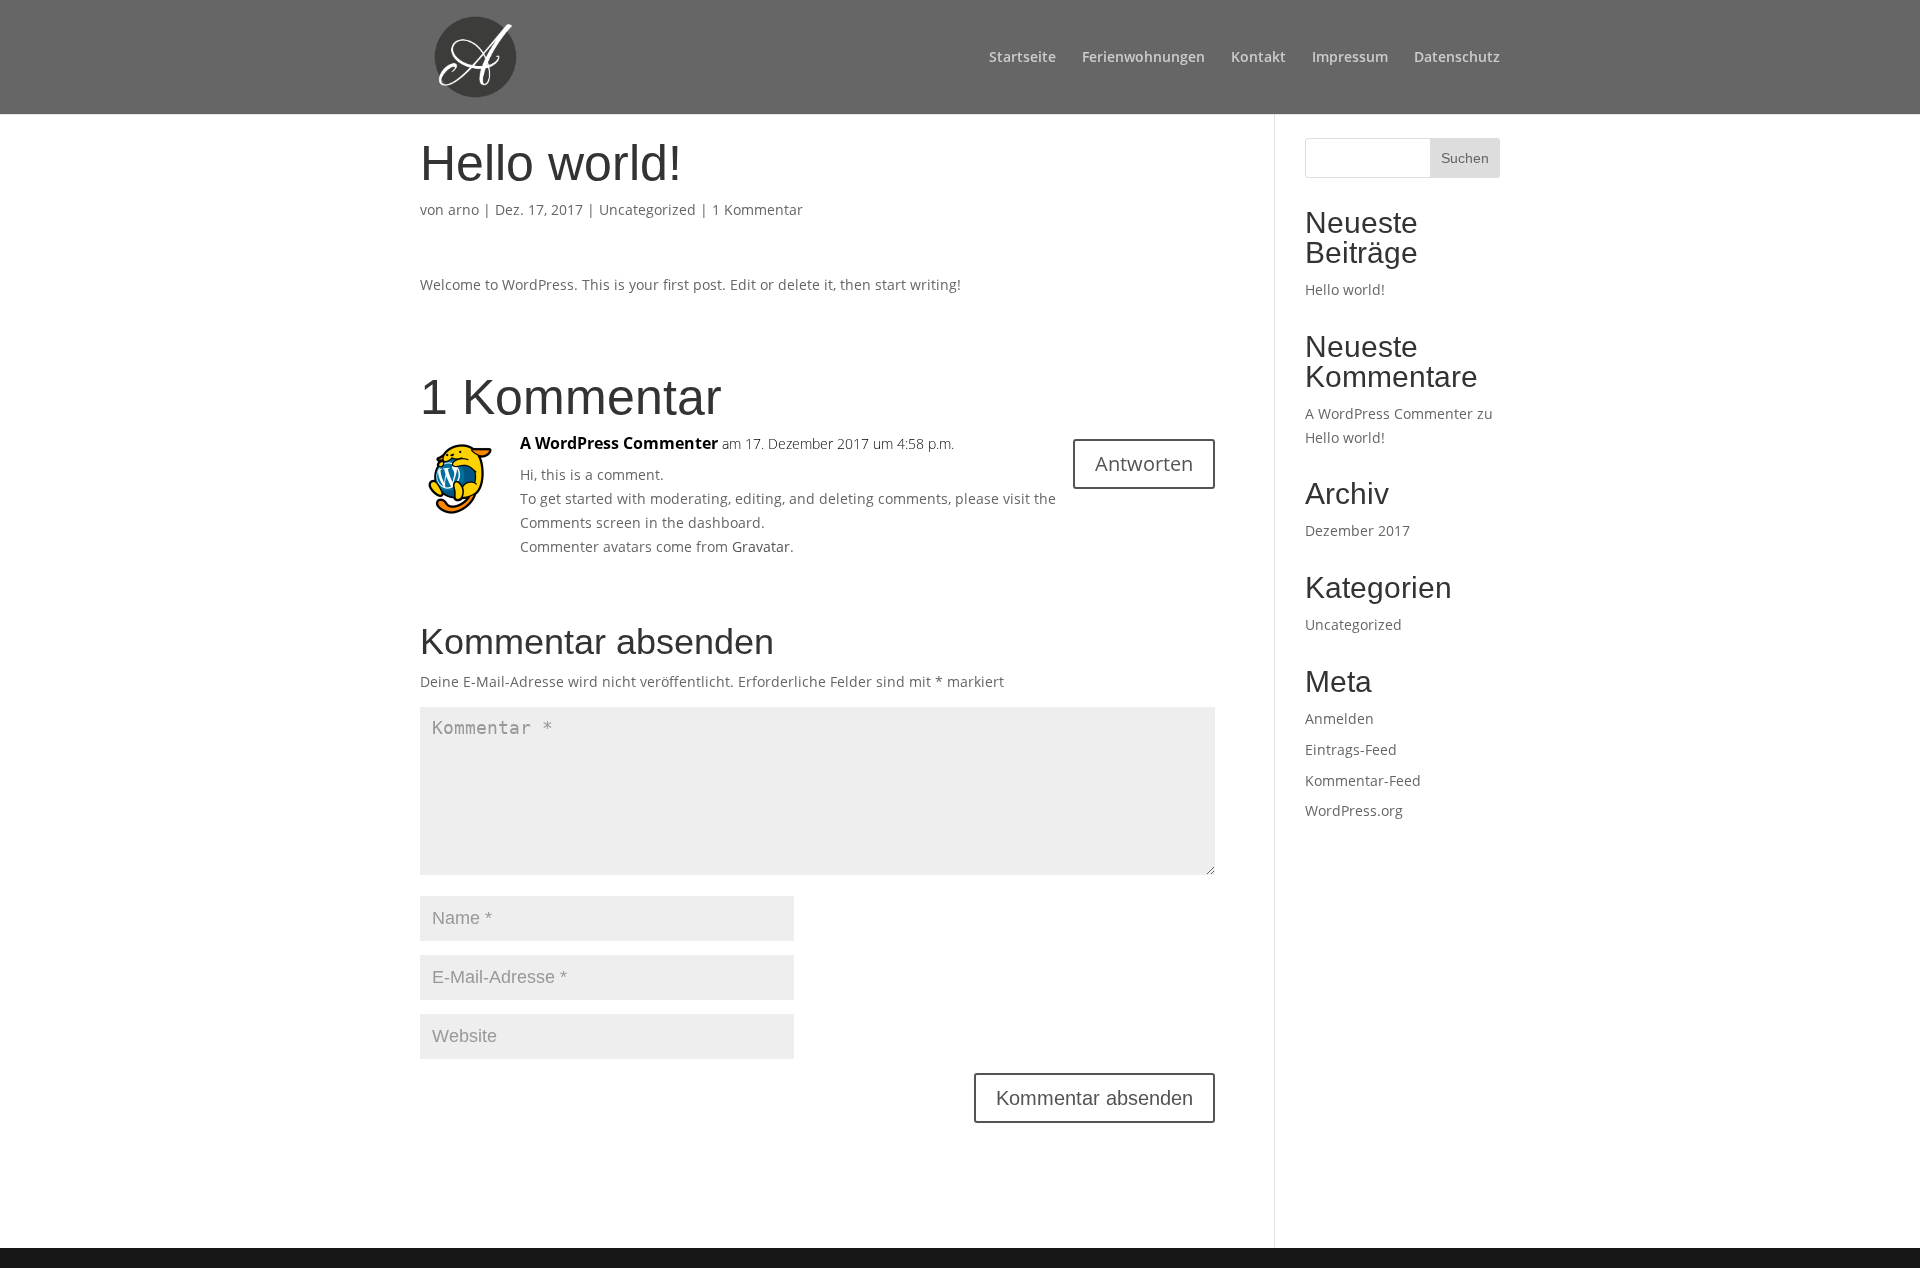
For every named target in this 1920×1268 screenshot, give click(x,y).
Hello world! (1345, 289)
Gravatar (761, 546)
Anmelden (1339, 718)
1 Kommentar (757, 209)
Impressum (1350, 58)
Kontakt (1258, 58)
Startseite (1022, 58)
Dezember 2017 (1357, 530)
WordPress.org (1354, 810)
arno (463, 209)
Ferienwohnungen (1143, 58)
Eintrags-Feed (1351, 749)
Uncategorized (647, 209)
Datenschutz (1457, 58)
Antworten (1144, 463)
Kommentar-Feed (1363, 780)
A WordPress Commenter (619, 443)
